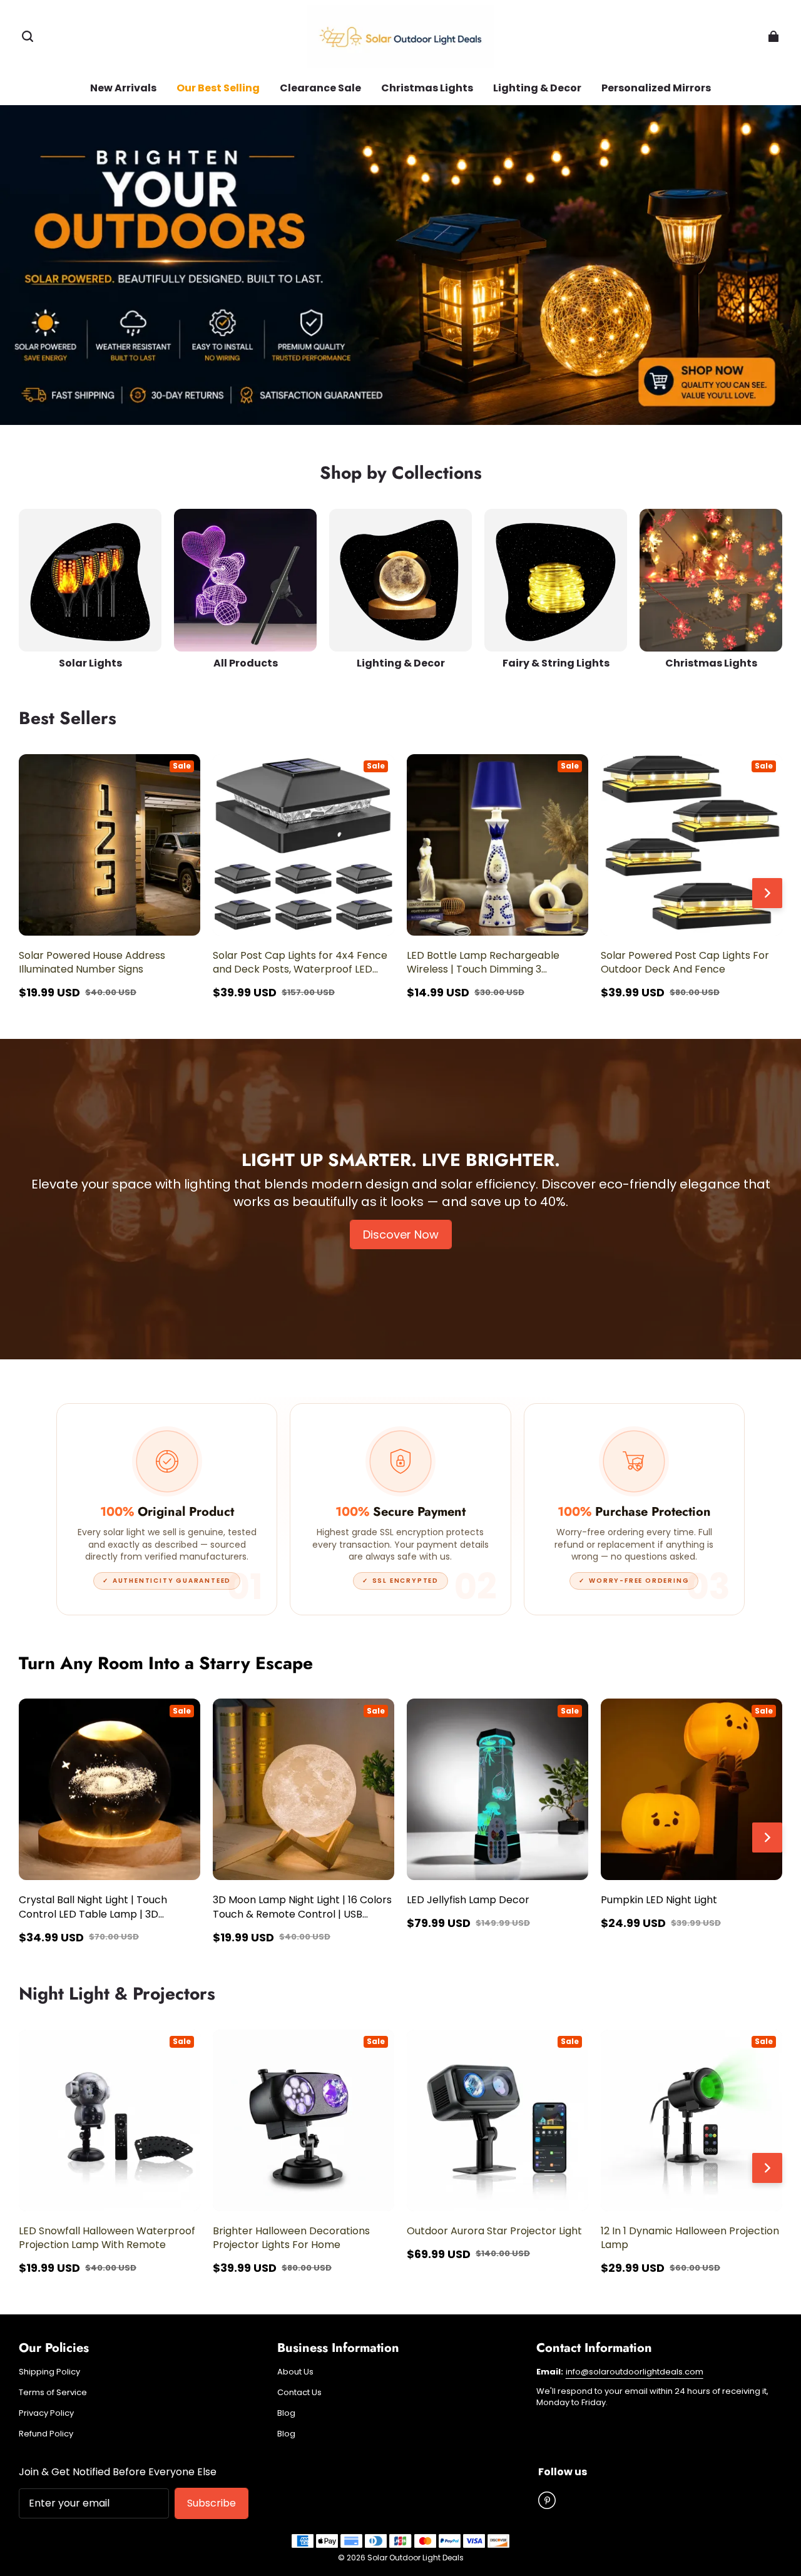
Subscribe (212, 2503)
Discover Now (401, 1234)
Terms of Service (53, 2393)
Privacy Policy (46, 2413)
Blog (286, 2413)
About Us (295, 2372)
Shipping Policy (49, 2372)
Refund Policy (46, 2434)
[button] (28, 36)
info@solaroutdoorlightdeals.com (635, 2372)
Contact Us (299, 2393)
